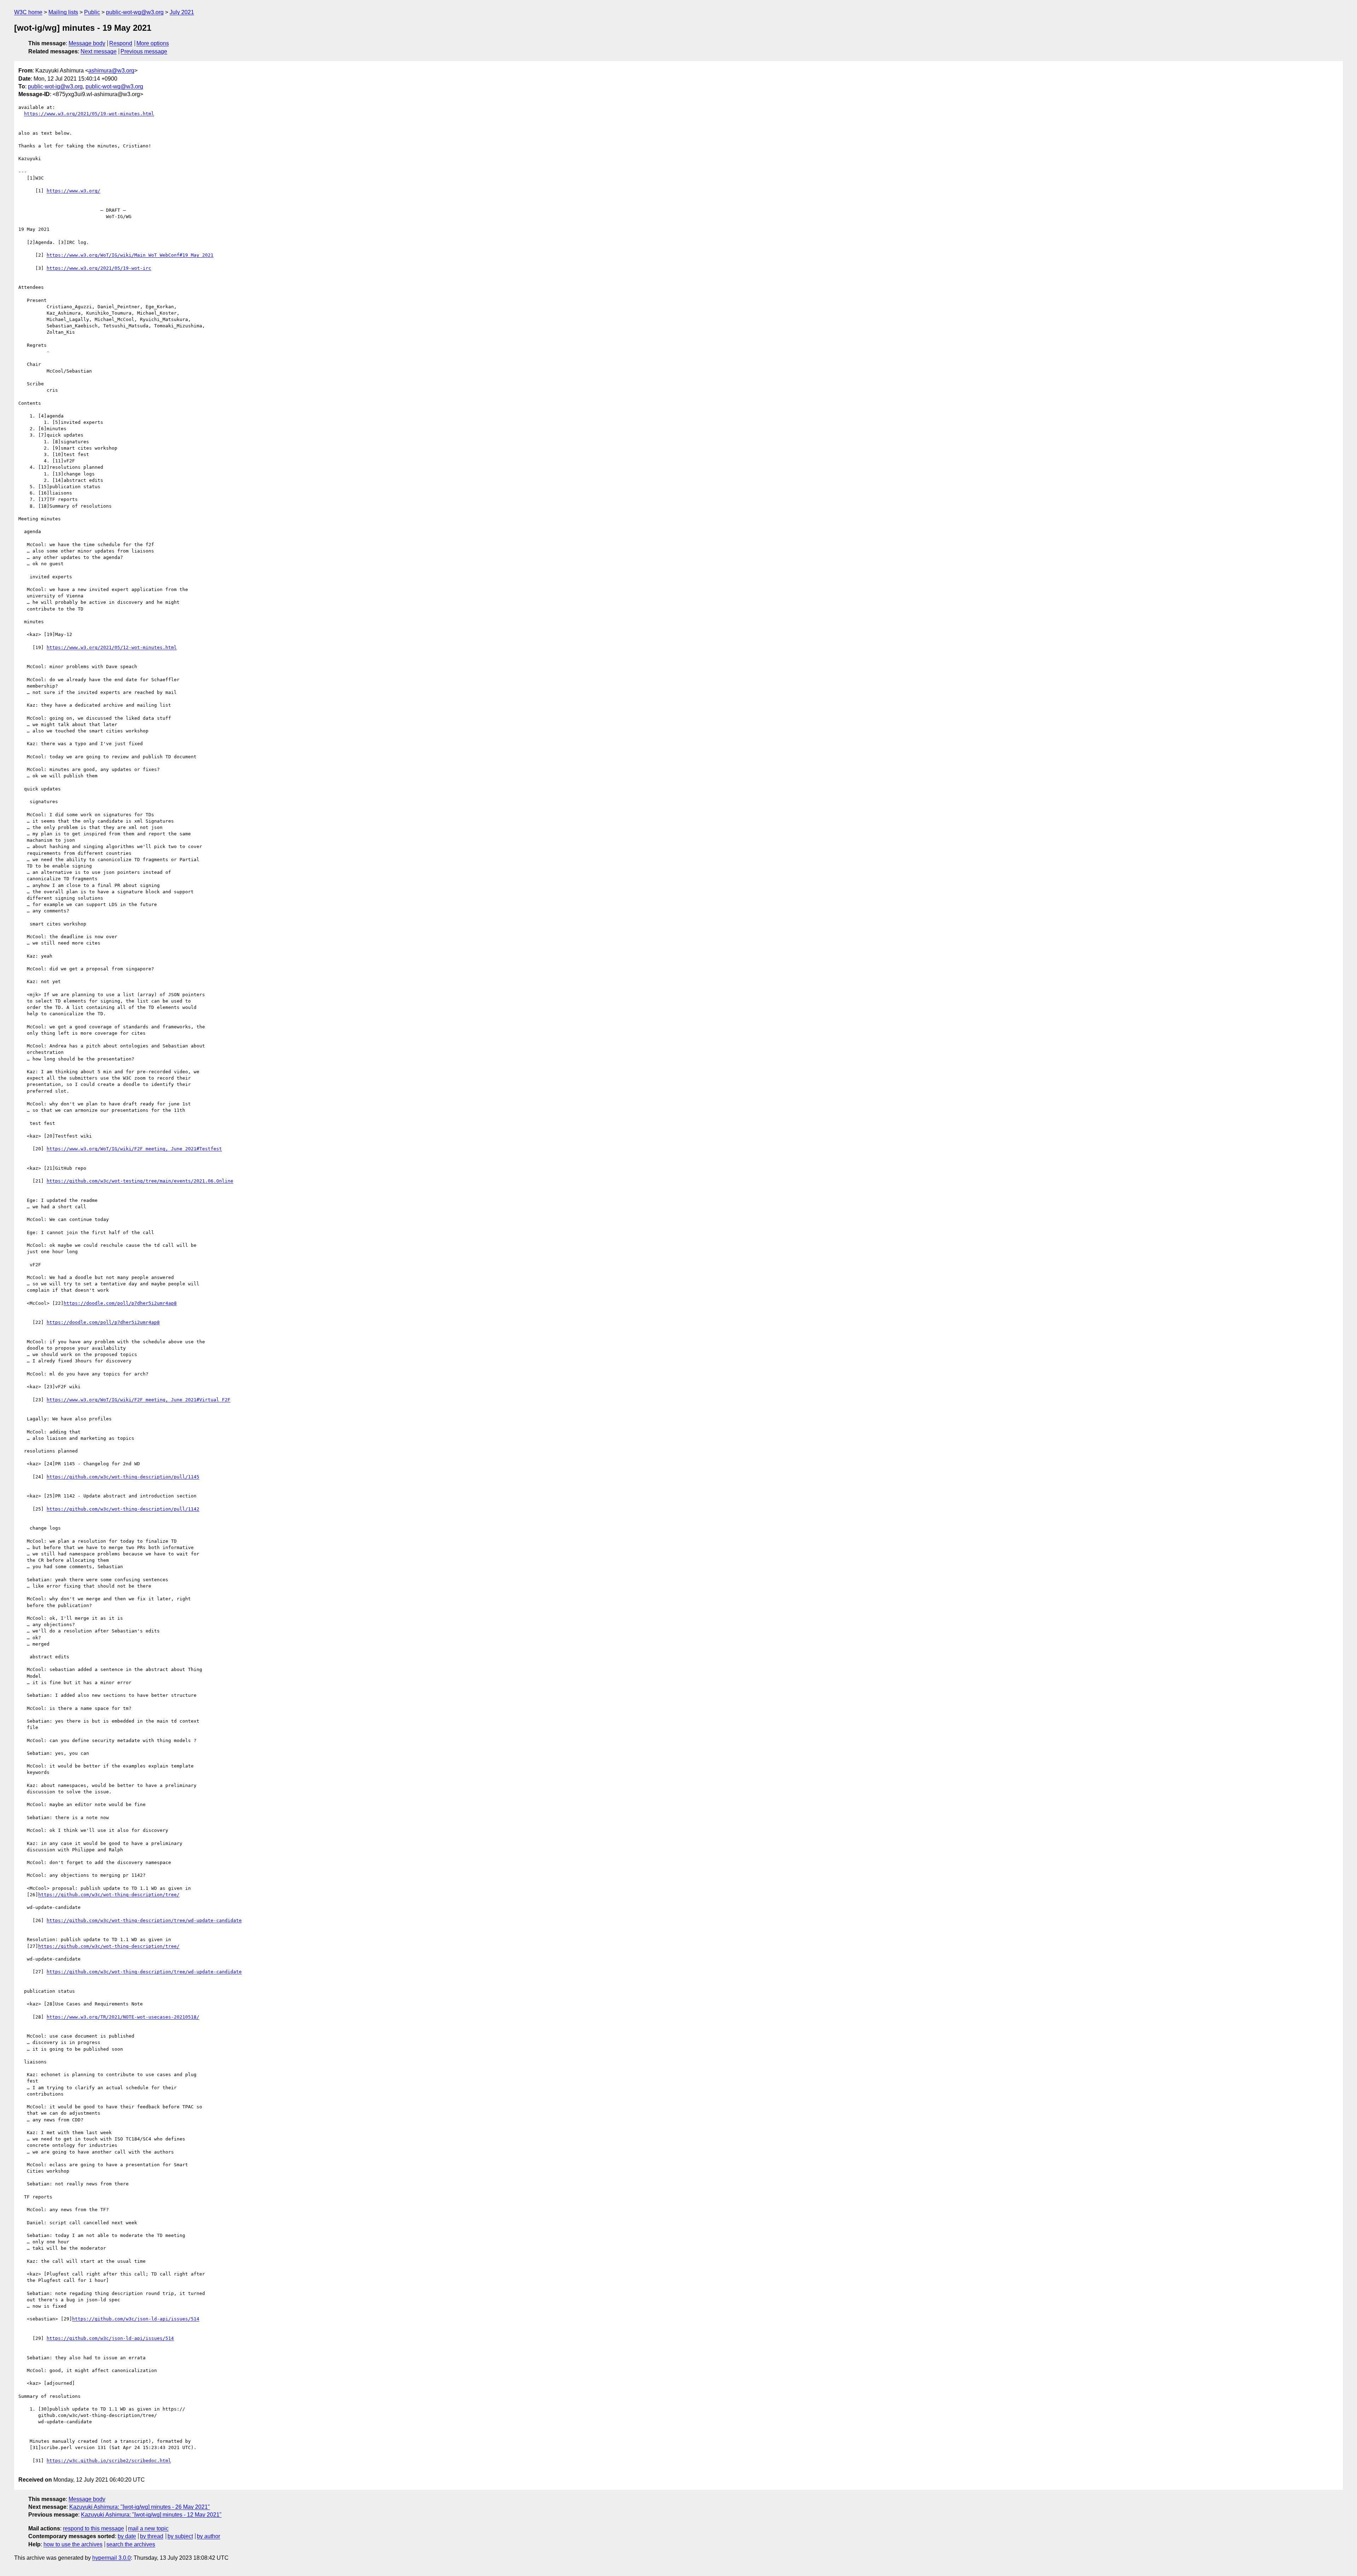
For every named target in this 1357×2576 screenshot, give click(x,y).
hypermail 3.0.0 (111, 2558)
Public (92, 12)
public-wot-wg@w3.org (135, 12)
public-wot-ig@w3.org (55, 86)
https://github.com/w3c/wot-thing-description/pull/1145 (123, 1477)
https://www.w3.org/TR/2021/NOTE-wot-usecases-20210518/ (123, 2017)
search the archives (131, 2544)
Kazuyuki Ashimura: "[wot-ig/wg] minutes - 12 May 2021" (151, 2515)
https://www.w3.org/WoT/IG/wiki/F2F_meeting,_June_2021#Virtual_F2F (139, 1400)
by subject (180, 2536)
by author (208, 2536)
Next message (99, 51)
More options (153, 43)
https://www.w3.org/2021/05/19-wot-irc (99, 268)
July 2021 (182, 12)
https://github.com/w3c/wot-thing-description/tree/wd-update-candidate (144, 1920)
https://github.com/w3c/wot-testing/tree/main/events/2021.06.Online (140, 1181)
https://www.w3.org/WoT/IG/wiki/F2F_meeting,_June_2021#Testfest (134, 1149)
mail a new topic (148, 2528)
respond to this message (93, 2528)
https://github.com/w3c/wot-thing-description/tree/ (109, 1895)
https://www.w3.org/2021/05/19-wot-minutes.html (89, 114)
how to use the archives (73, 2544)
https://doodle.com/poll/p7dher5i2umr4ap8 (120, 1303)
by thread (152, 2536)
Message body (87, 43)
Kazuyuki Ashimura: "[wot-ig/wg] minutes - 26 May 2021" (140, 2507)
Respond (121, 43)
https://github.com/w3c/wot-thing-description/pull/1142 (123, 1509)
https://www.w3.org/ (74, 191)
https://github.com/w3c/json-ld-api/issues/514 (136, 2319)
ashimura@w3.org (111, 71)
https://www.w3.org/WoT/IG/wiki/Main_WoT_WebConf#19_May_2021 (130, 255)
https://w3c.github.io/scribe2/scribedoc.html (109, 2461)
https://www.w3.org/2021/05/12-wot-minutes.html (112, 647)
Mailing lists (63, 12)
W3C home (28, 12)
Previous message (144, 51)
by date (127, 2536)
